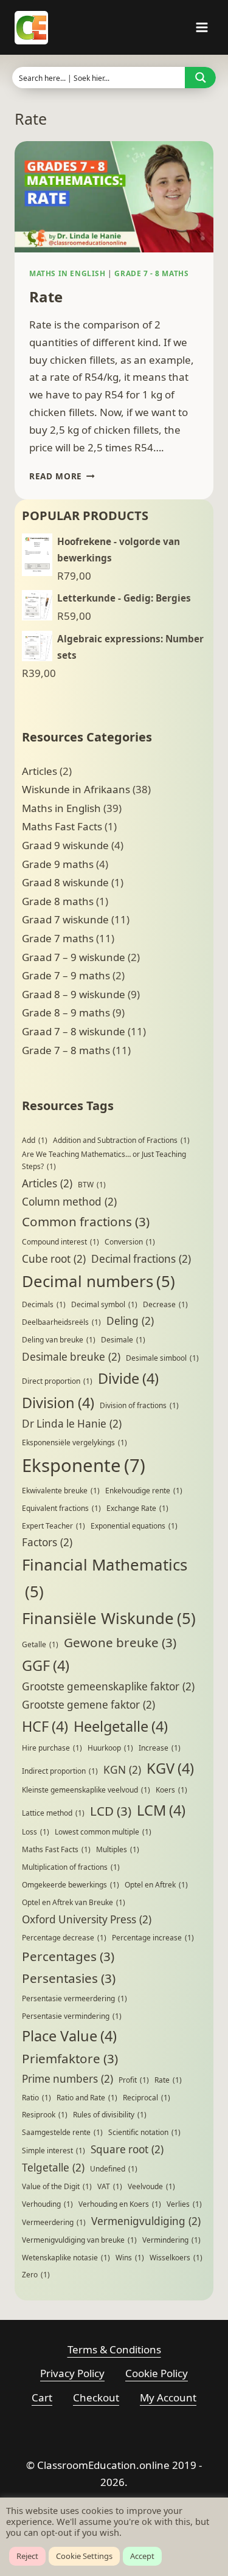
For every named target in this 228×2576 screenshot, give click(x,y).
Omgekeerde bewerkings (71, 1885)
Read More (62, 476)
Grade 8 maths (58, 901)
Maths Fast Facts (62, 826)
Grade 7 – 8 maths (66, 1050)
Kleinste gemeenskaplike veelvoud (86, 1790)
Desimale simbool (162, 1358)
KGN (122, 1770)
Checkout (96, 2397)
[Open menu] (202, 27)
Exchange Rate (137, 1508)
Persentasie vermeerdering (74, 1998)
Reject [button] (27, 2556)
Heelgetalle (121, 1726)
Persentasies (69, 1978)
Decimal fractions (141, 1259)
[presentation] (114, 197)
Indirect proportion (60, 1771)
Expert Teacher (54, 1526)
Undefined (114, 2169)
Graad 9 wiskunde (65, 845)
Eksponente (84, 1465)
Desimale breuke (71, 1357)
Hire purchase (52, 1748)
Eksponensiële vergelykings (74, 1442)
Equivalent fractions (61, 1508)
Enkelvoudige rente (144, 1491)
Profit (134, 2080)
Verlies (184, 2204)
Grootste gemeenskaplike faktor (108, 1686)
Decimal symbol (104, 1304)
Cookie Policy (157, 2373)
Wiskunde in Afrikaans (76, 789)
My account (168, 2397)
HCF (45, 1726)
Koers (171, 1790)
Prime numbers (67, 2079)
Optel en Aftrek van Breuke (74, 1902)
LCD (111, 1811)
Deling (130, 1321)
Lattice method (53, 1813)
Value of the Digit (57, 2186)
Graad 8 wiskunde (65, 882)
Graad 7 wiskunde (65, 919)
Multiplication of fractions (71, 1867)
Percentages (68, 1956)
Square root (127, 2149)
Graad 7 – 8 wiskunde (74, 1031)
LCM (161, 1810)
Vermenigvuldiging (146, 2221)
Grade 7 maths (58, 938)
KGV (170, 1768)
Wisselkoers (176, 2258)
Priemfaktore (70, 2058)
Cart (42, 2397)
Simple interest (54, 2151)
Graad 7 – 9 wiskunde (74, 957)
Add (35, 1140)
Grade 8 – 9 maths (66, 1012)
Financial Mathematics (105, 1578)
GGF (46, 1665)
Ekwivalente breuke (61, 1491)
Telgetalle (53, 2168)
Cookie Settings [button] (84, 2556)
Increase (160, 1748)
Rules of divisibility (110, 2115)
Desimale (123, 1340)
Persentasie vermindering (72, 2016)
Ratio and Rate (87, 2098)
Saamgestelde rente (62, 2132)
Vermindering (171, 2240)
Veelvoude (151, 2186)
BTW (92, 1185)
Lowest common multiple (103, 1832)
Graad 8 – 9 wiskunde (74, 994)
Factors (47, 1542)
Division (58, 1403)
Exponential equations (134, 1526)
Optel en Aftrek (156, 1885)
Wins (130, 2258)
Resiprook (45, 2115)
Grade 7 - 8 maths (151, 273)
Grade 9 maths (58, 864)
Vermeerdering (54, 2222)
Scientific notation (144, 2132)
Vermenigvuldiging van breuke (79, 2240)
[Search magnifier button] (200, 78)
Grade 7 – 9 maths (66, 975)
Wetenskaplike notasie (66, 2258)
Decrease (165, 1304)
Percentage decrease (64, 1938)
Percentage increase (153, 1938)
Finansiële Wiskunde (109, 1618)
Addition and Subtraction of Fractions (121, 1140)
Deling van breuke (59, 1340)
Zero (36, 2275)
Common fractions (86, 1221)
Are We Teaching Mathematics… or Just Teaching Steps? (104, 1160)
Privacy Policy (72, 2373)
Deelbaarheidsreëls (61, 1322)
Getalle (40, 1644)
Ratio (36, 2098)
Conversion (130, 1242)
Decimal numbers (98, 1281)
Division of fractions (139, 1405)
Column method (69, 1202)
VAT (110, 2186)
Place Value (69, 2036)
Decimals (44, 1304)
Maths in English (67, 273)
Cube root (54, 1259)
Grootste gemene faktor (88, 1705)
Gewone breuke (120, 1642)
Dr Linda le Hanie (72, 1424)
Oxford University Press (87, 1919)
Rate (46, 297)
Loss (36, 1832)
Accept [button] (142, 2556)
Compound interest (60, 1242)
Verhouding (47, 2204)
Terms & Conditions (114, 2349)
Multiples (118, 1849)
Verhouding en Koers (120, 2204)
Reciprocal (147, 2098)
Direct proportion (57, 1381)
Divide (128, 1378)
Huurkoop (110, 1748)
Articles (40, 771)
